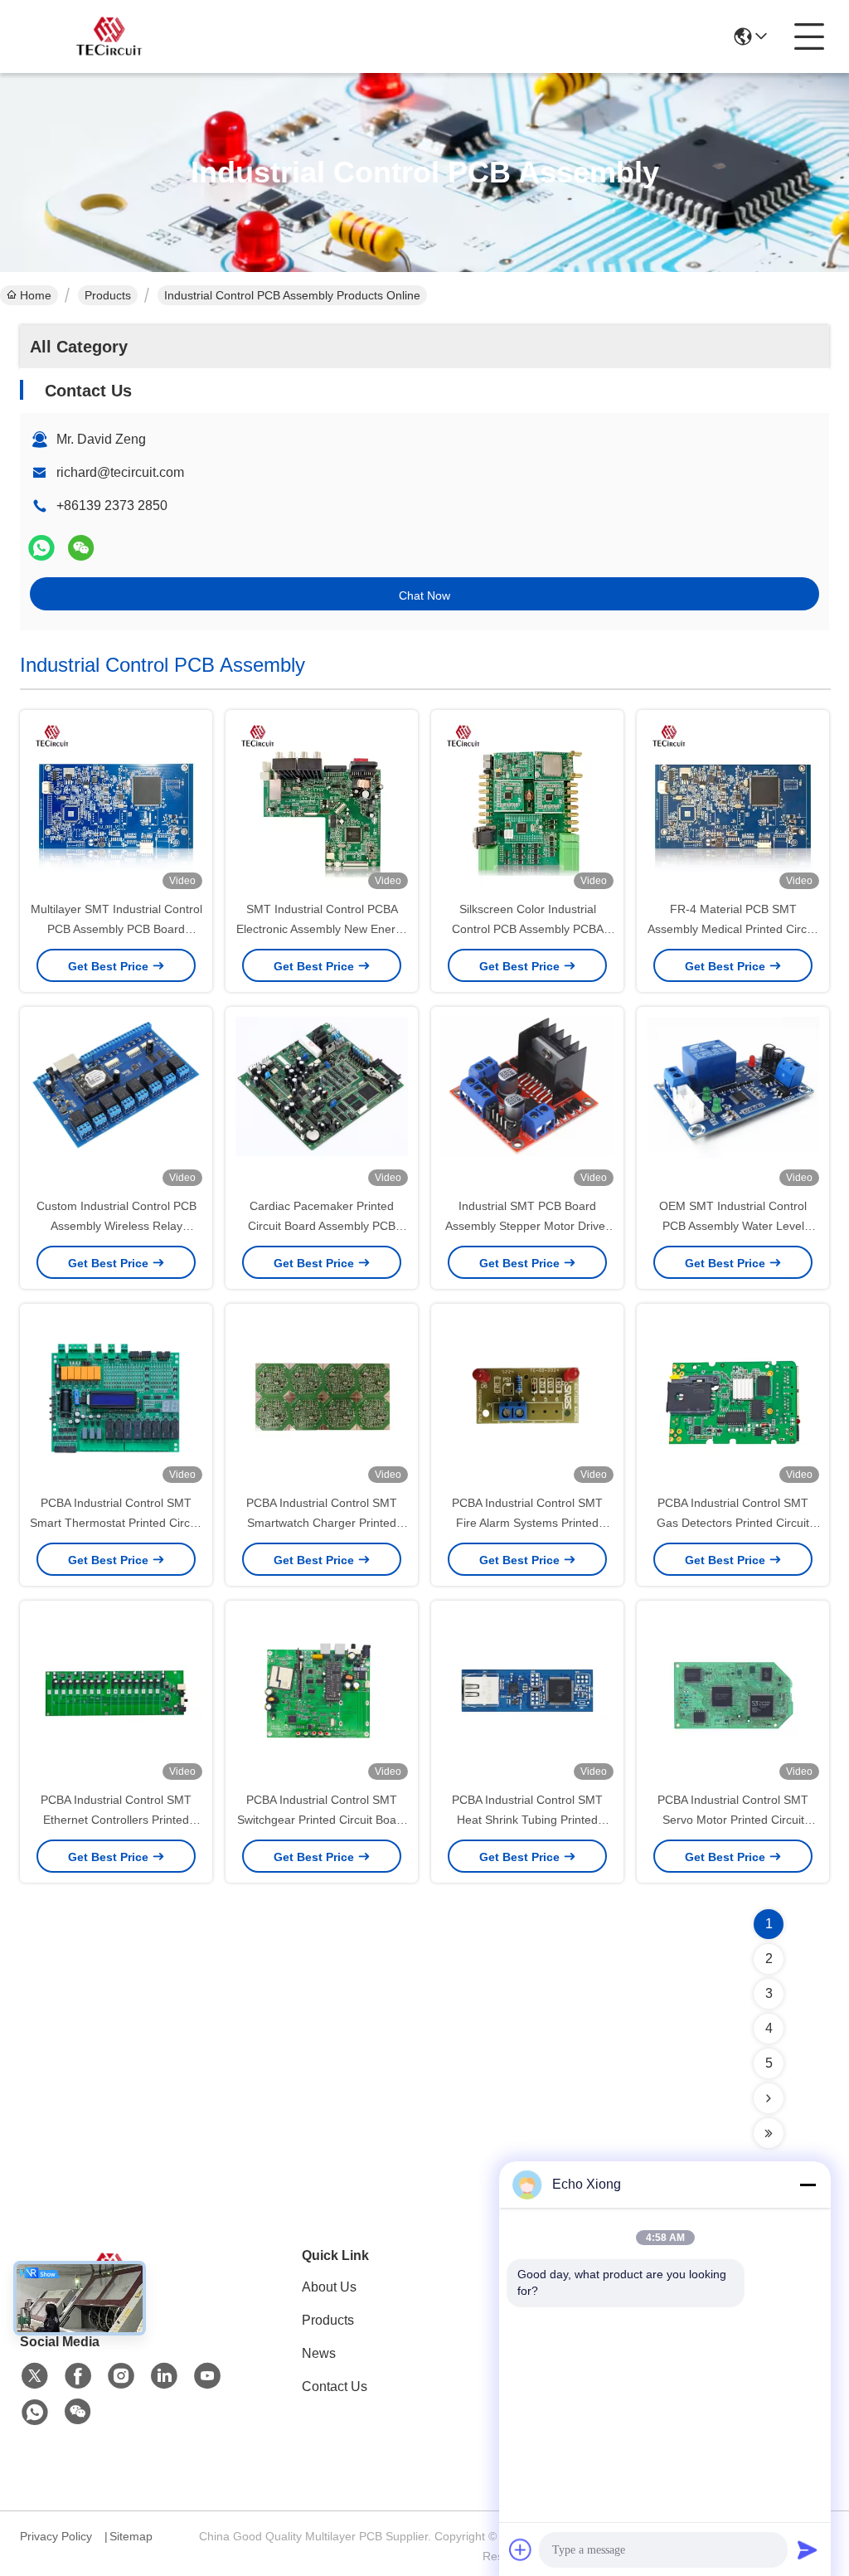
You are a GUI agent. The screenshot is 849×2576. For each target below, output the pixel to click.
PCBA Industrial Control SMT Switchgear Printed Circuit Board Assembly (322, 1820)
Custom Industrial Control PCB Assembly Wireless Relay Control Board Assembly (116, 1226)
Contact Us (335, 2386)
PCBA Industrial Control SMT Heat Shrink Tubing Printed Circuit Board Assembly (527, 1820)
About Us (329, 2287)
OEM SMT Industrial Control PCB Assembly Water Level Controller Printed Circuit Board (733, 1226)
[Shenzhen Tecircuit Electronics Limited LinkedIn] (164, 2376)
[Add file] (521, 2549)
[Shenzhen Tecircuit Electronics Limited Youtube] (207, 2376)
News (319, 2353)
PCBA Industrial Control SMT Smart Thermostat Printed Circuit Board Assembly (116, 1523)
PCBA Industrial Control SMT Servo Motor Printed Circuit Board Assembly (733, 1820)
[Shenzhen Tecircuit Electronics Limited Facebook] (78, 2376)
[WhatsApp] (41, 548)
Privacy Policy (56, 2536)
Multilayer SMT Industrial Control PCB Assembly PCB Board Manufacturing (116, 929)
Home (36, 295)
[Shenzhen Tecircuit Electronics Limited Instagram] (121, 2376)
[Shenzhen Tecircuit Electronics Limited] (111, 36)
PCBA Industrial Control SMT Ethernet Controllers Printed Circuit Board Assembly (116, 1820)
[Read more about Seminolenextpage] (769, 2098)
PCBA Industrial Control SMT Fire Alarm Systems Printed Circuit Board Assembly (527, 1523)
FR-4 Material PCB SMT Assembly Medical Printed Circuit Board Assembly (733, 929)
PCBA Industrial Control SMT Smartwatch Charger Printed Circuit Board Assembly (322, 1523)
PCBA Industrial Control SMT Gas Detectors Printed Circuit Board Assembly (733, 1523)
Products (108, 295)
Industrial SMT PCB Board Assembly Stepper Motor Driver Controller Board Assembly (527, 1226)
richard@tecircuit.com (120, 472)
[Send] (808, 2549)
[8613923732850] (35, 2413)
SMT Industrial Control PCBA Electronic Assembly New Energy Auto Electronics (322, 929)
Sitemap (131, 2536)
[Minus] (808, 2185)
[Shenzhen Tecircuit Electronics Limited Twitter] (35, 2376)
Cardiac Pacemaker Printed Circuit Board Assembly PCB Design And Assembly (322, 1226)
